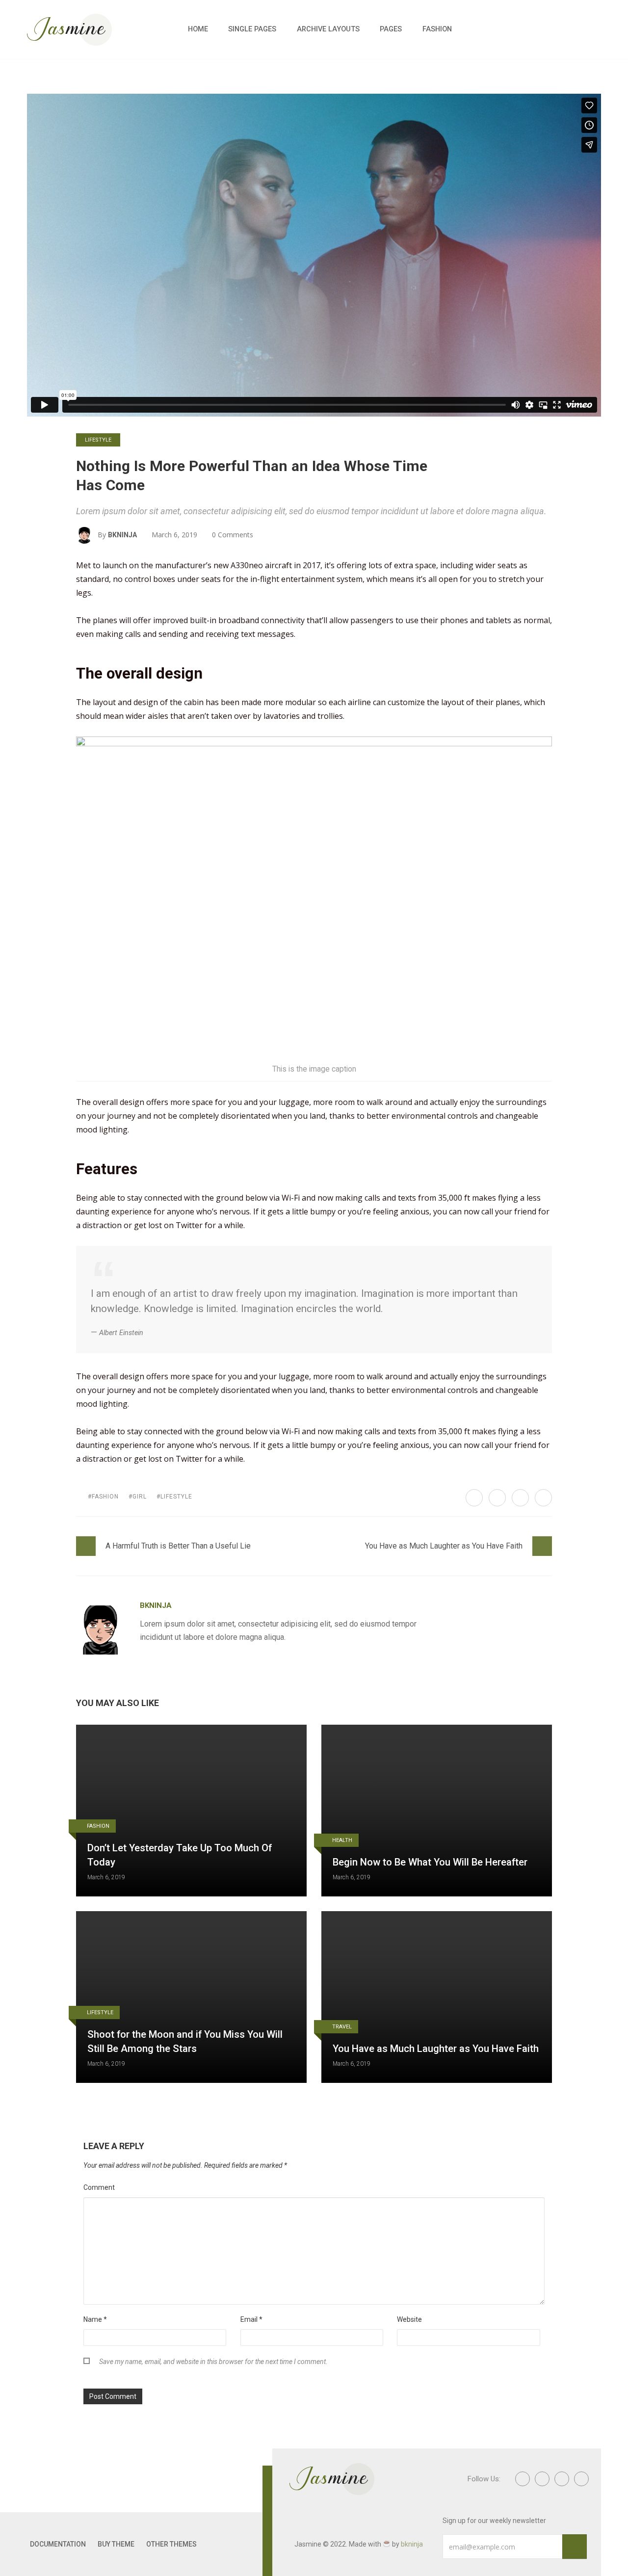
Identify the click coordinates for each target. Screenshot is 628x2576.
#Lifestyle (174, 1497)
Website (409, 2319)
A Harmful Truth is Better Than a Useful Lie (178, 1546)
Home (198, 29)
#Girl (138, 1497)
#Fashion (103, 1497)
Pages (391, 29)
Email (251, 2319)
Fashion (437, 29)
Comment (99, 2187)
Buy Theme (116, 2544)
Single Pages (252, 29)
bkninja (122, 535)
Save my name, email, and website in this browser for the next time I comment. (213, 2362)
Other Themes (171, 2544)
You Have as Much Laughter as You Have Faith (444, 1546)
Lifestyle (98, 440)
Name (95, 2319)
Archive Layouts (328, 29)
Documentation (58, 2544)
